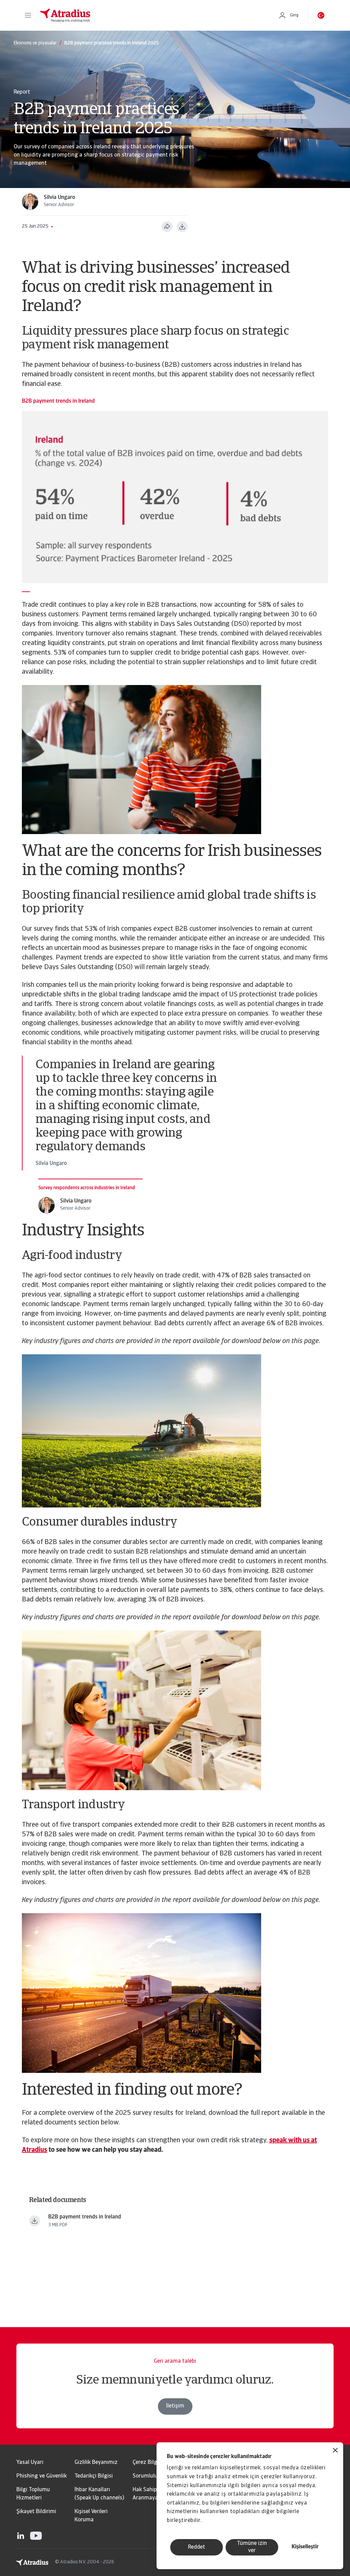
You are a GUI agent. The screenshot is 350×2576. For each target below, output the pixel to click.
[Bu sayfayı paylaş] (167, 227)
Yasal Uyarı (30, 2463)
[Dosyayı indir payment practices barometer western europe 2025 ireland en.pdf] (35, 2221)
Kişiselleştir (305, 2547)
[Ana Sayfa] (152, 15)
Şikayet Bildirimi (36, 2512)
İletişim (175, 2406)
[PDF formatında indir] (182, 227)
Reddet (197, 2547)
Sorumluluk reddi (153, 2476)
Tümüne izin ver (252, 2547)
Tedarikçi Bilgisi (94, 2476)
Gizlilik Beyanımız (96, 2463)
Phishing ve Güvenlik (42, 2476)
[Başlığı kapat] (335, 2451)
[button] (28, 15)
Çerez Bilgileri (149, 2463)
